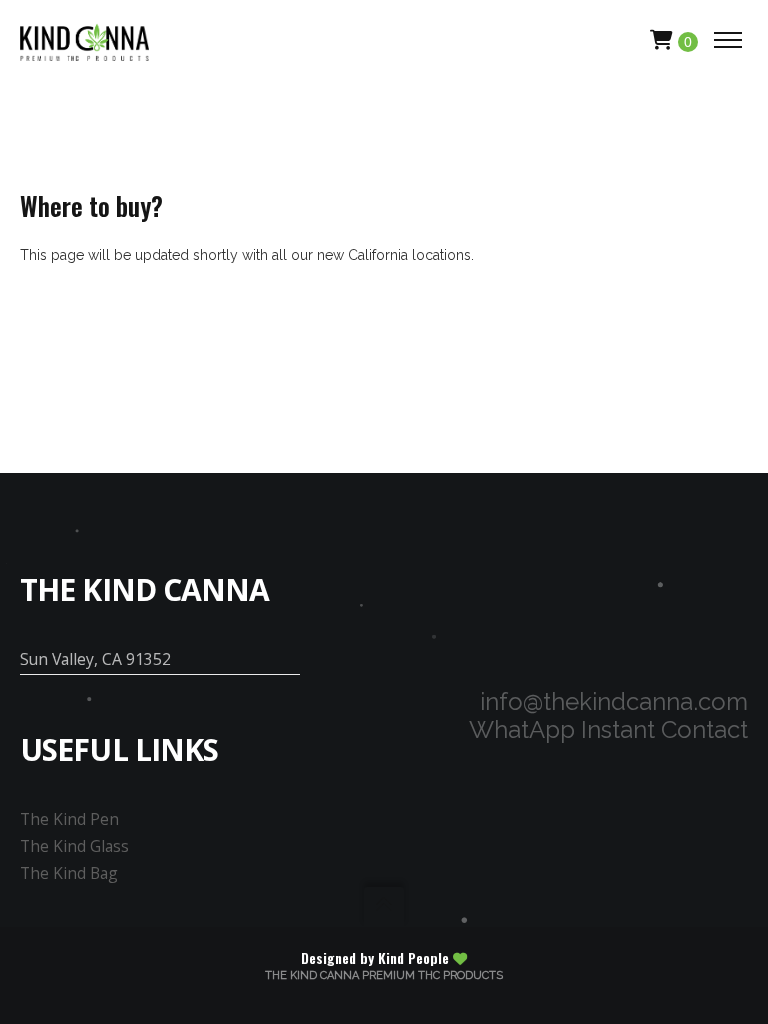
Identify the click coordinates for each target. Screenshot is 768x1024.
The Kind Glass (74, 846)
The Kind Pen (69, 819)
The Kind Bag (69, 873)
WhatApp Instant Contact (608, 729)
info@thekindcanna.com (614, 701)
